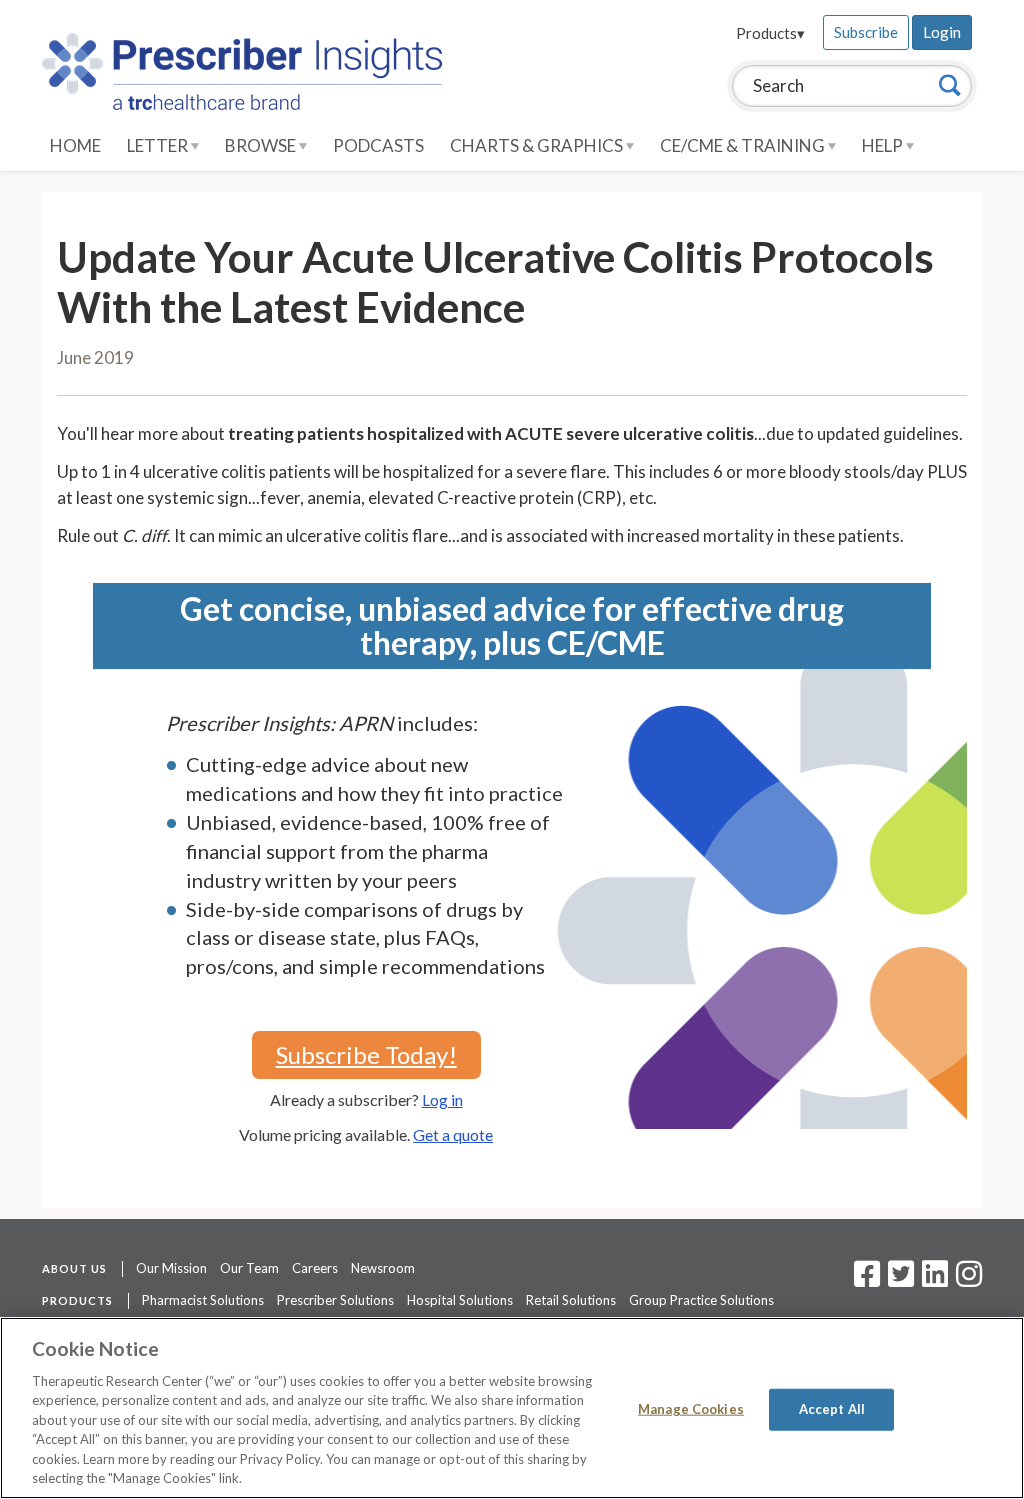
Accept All (832, 1409)
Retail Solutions (571, 1300)
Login (942, 32)
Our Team (249, 1268)
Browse (262, 145)
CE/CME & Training (744, 145)
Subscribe (866, 32)
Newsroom (383, 1268)
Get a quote (453, 1134)
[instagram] (969, 1280)
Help (884, 145)
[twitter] (898, 1280)
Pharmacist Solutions (203, 1300)
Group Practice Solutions (701, 1300)
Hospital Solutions (460, 1300)
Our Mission (171, 1268)
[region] (512, 1408)
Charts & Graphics (538, 145)
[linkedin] (935, 1280)
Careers (315, 1268)
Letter (159, 145)
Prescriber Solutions (335, 1300)
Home (75, 145)
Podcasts (378, 145)
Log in (442, 1099)
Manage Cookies (691, 1409)
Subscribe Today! (366, 1054)
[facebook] (867, 1280)
